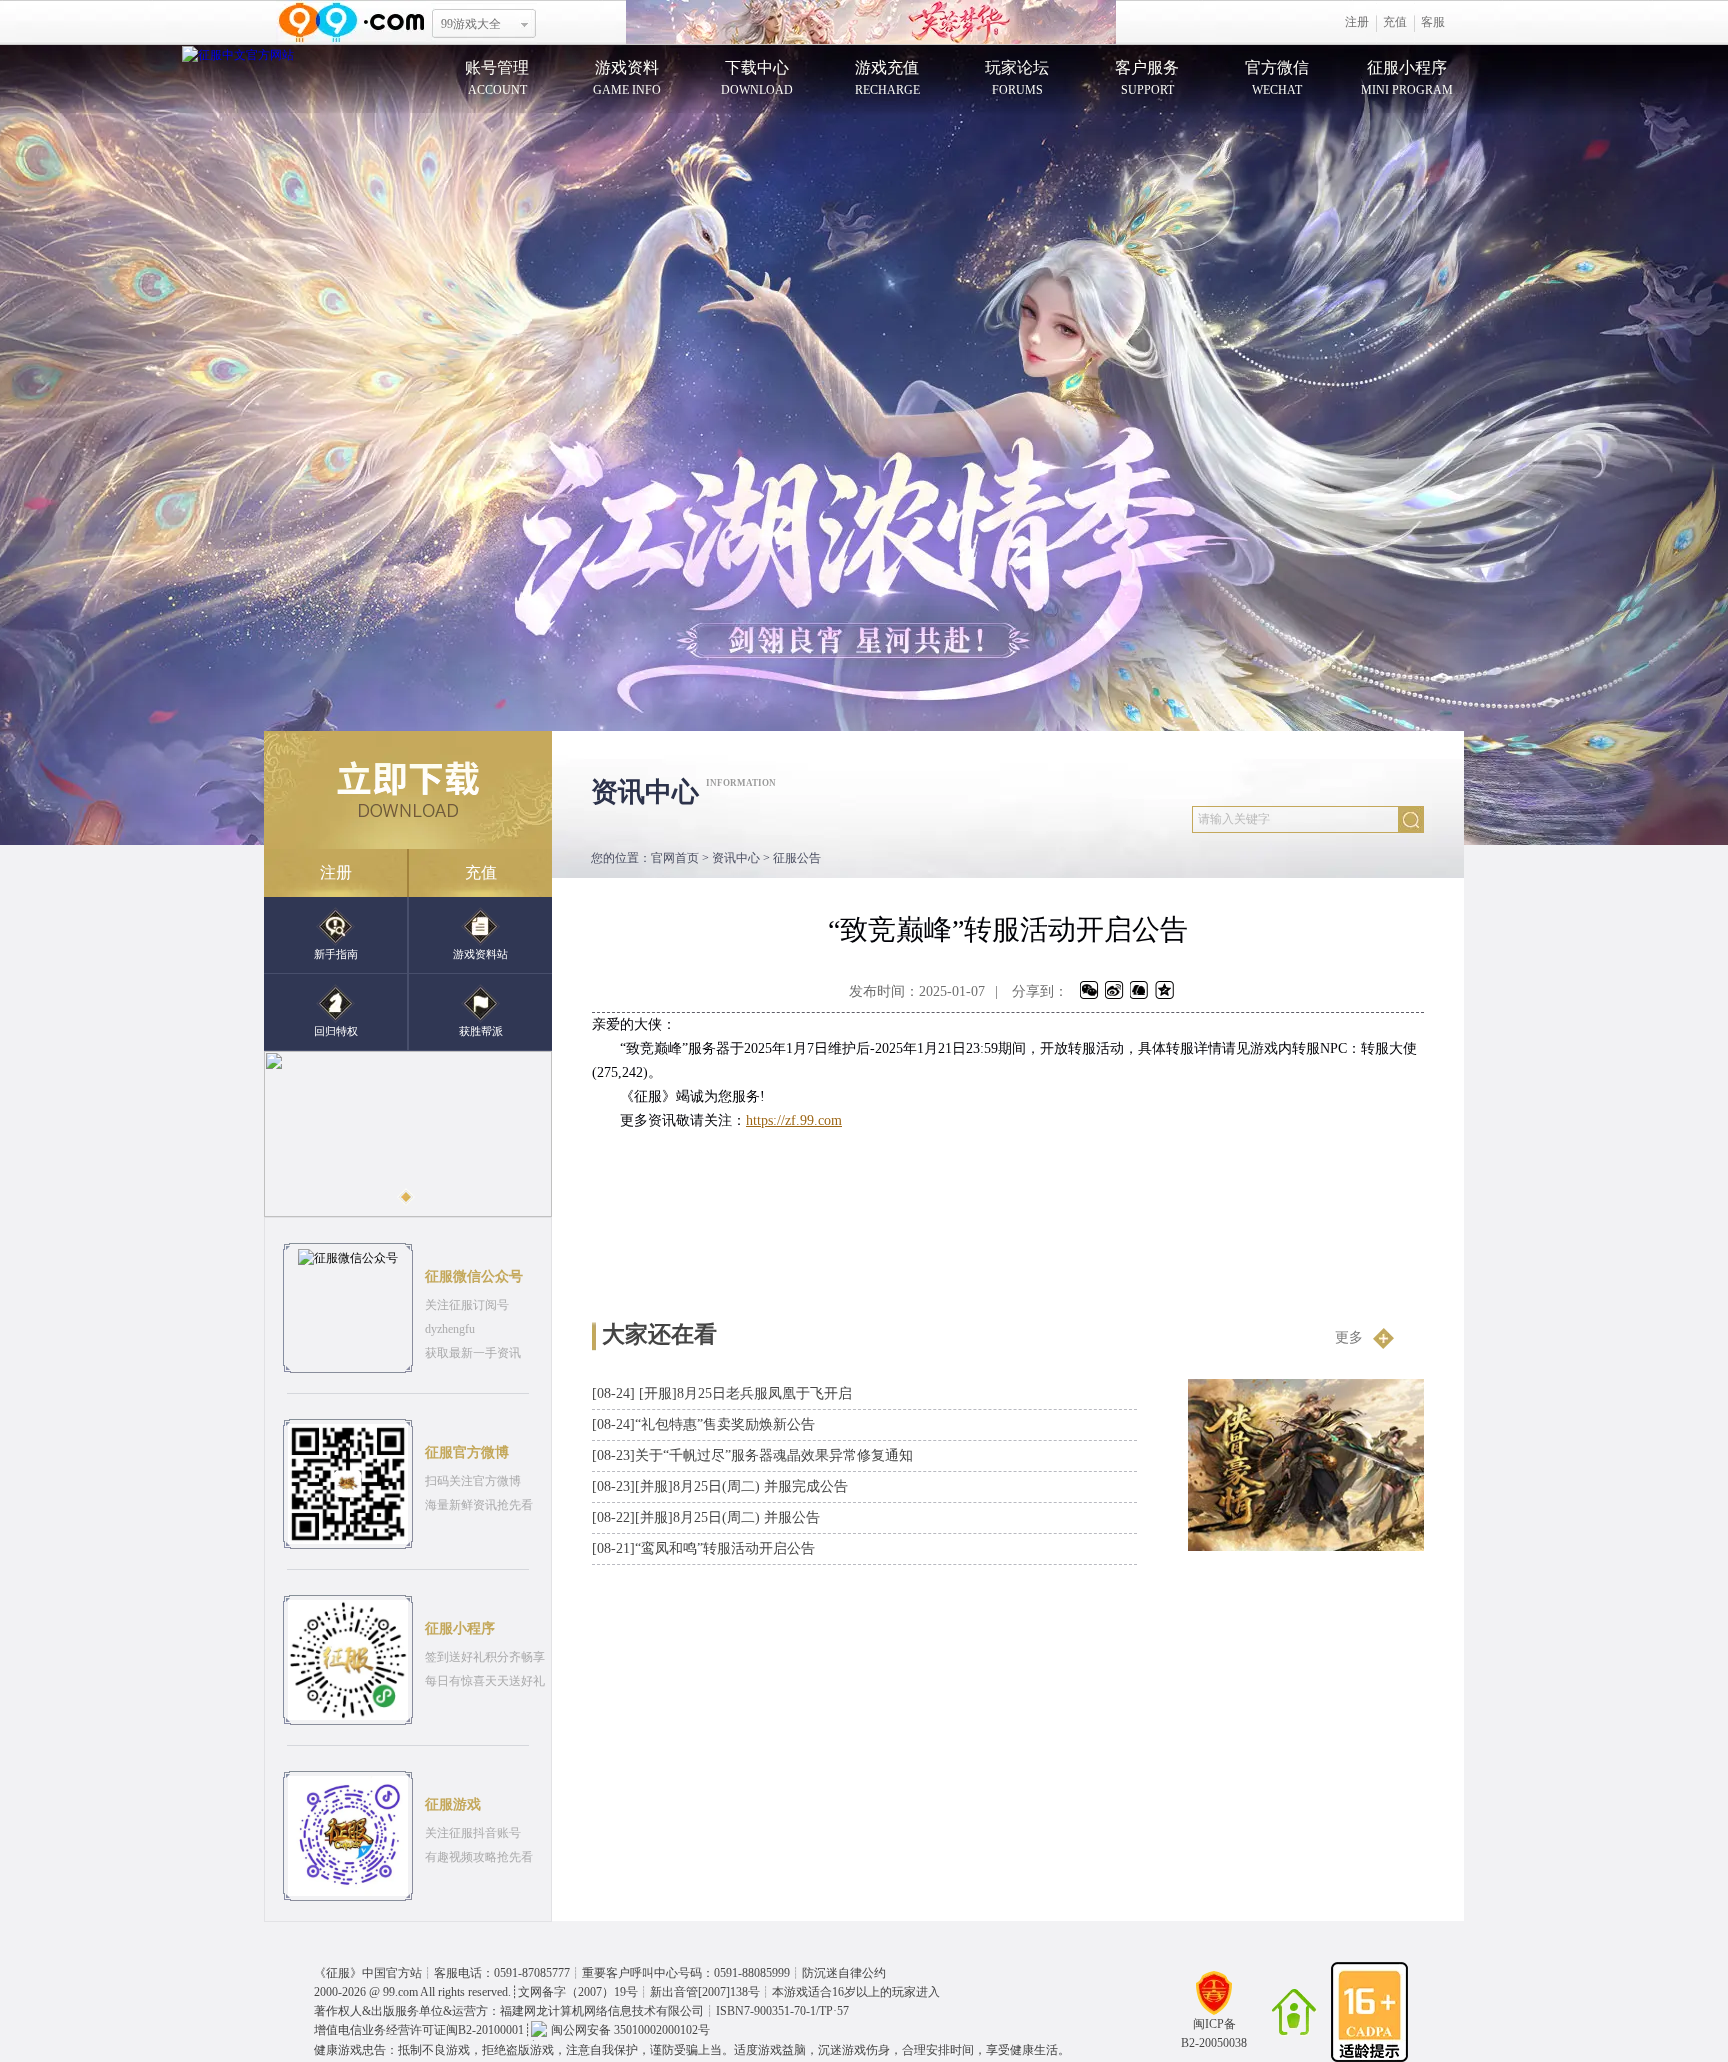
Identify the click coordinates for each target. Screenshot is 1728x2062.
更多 (1349, 1337)
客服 (1433, 22)
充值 (1395, 22)
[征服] (238, 54)
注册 (1357, 22)
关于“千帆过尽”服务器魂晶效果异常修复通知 (752, 1455)
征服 (338, 1973)
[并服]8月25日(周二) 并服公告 (706, 1517)
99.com (400, 1992)
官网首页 (675, 858)
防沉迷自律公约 (844, 1973)
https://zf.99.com (794, 1120)
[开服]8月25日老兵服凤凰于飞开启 (722, 1393)
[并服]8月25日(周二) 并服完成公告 (720, 1486)
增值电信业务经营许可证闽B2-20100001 (419, 2030)
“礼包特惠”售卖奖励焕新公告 (703, 1424)
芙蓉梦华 (871, 22)
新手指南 (336, 954)
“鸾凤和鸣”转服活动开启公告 (703, 1548)
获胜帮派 (481, 1031)
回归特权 (336, 1031)
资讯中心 (736, 858)
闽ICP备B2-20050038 (1214, 2033)
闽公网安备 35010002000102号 (630, 2030)
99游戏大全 (471, 24)
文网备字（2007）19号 (578, 1992)
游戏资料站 (480, 954)
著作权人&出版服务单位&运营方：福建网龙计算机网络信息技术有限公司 (509, 2011)
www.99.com (351, 22)
